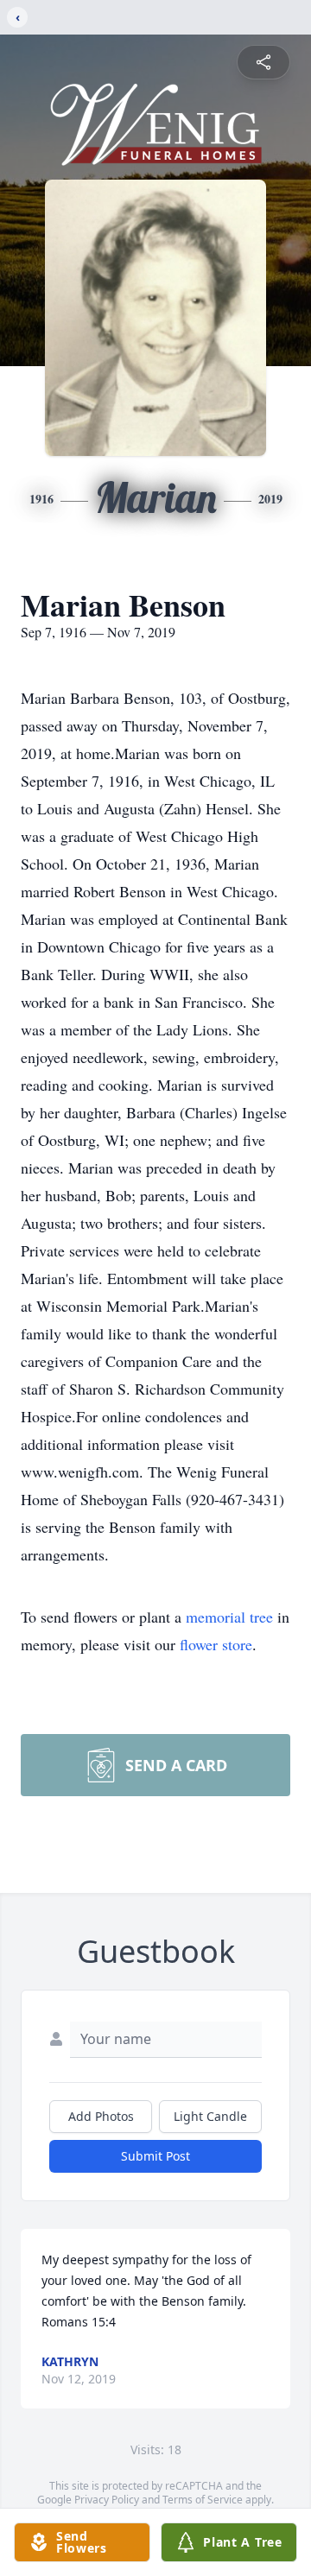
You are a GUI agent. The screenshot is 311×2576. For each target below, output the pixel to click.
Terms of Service (203, 2500)
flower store (216, 1644)
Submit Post (155, 2156)
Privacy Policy (107, 2500)
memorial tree (229, 1617)
